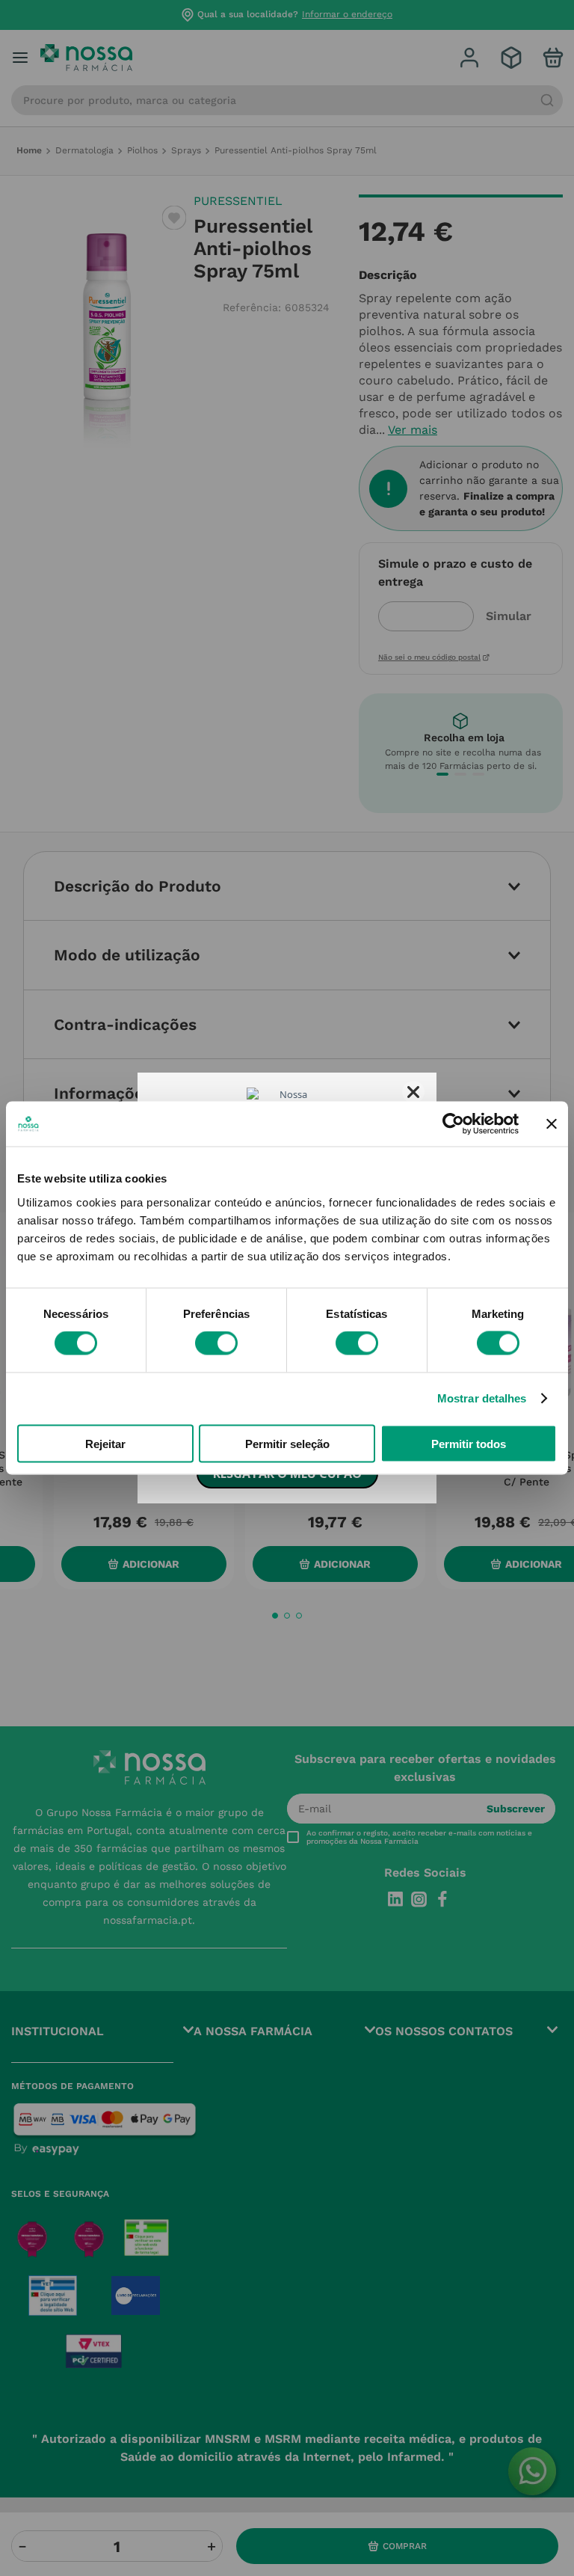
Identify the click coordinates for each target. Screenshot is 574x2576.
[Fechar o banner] (552, 1124)
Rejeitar (105, 1443)
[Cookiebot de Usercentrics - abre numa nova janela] (453, 1124)
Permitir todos (469, 1443)
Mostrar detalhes (482, 1398)
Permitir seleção (287, 1443)
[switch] (216, 1343)
